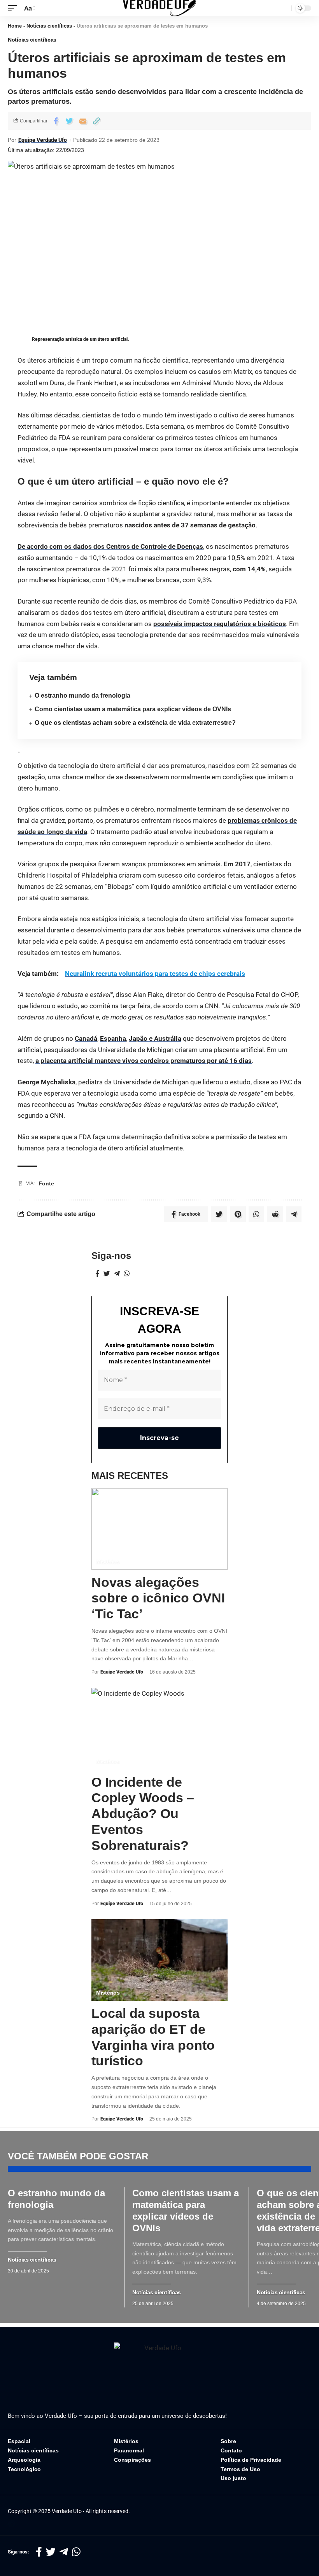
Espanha (113, 1038)
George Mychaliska (46, 1082)
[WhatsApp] (127, 1274)
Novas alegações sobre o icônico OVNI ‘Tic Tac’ (158, 1598)
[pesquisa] (284, 8)
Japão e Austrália (155, 1038)
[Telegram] (117, 1274)
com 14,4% (249, 569)
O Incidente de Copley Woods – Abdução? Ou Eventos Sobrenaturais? (143, 1814)
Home (15, 26)
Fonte (46, 1183)
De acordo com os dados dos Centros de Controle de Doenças (110, 546)
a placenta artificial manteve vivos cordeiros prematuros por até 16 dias (144, 1061)
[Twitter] (107, 1274)
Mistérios (108, 1562)
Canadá (86, 1038)
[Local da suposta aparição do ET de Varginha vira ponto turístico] (159, 1960)
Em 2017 (237, 864)
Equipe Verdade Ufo (43, 140)
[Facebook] (97, 1274)
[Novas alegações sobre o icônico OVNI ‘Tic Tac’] (159, 1529)
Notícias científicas (49, 26)
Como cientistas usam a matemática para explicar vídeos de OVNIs (133, 709)
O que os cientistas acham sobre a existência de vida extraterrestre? (135, 723)
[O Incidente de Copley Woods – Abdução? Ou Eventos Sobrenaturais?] (159, 1729)
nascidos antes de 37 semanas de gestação (190, 525)
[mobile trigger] (14, 8)
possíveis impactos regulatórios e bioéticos (220, 624)
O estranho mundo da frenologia (82, 695)
